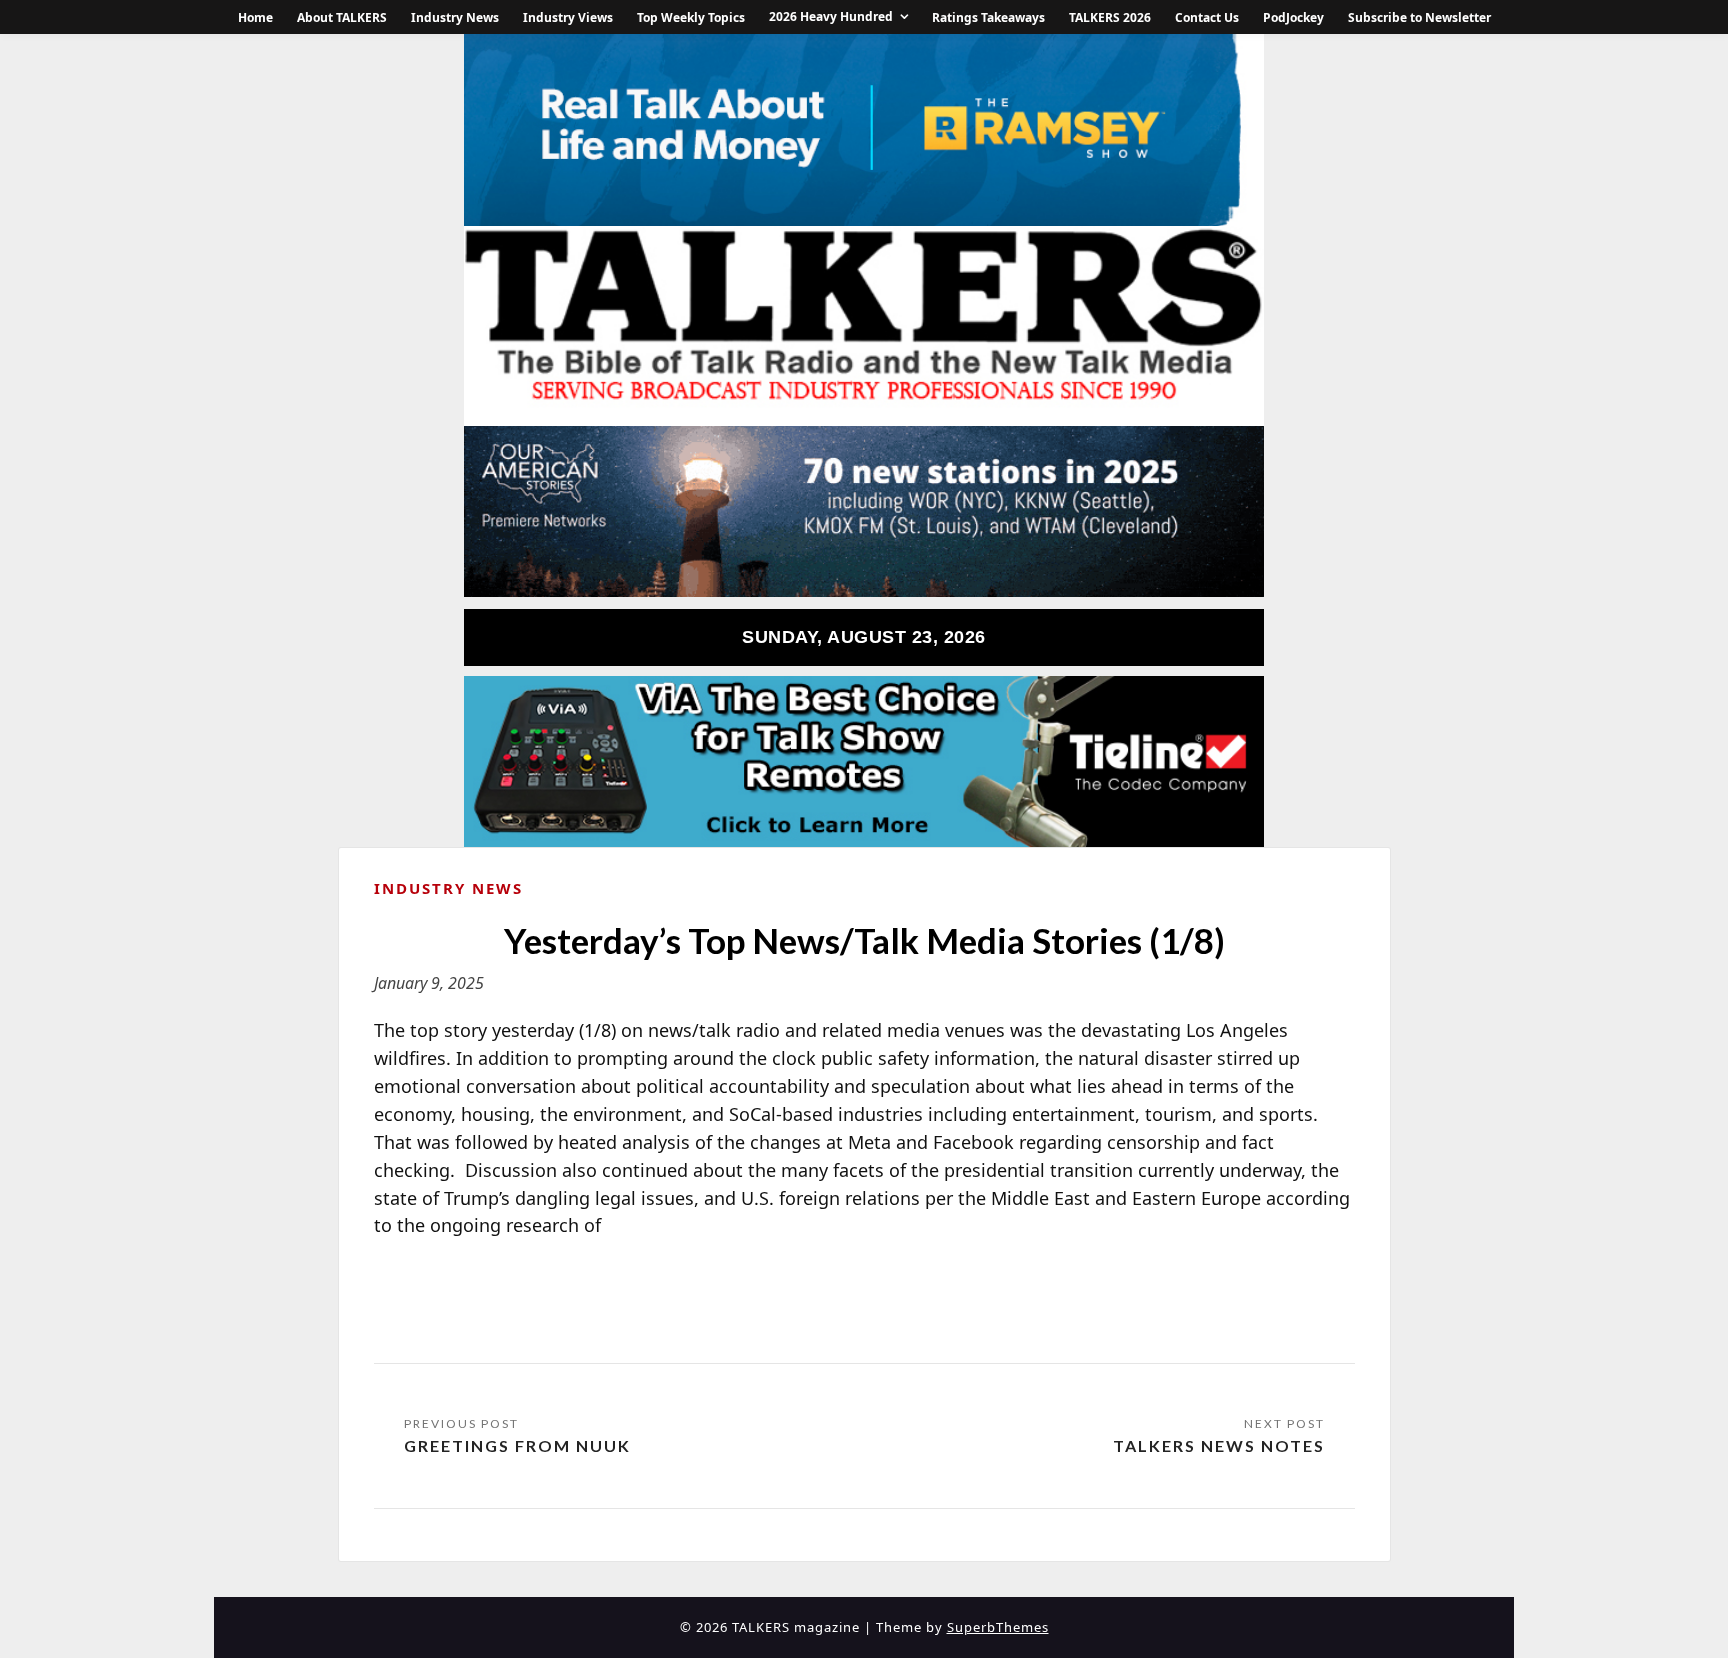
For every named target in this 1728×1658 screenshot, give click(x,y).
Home (255, 17)
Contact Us (1207, 17)
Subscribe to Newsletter (1419, 17)
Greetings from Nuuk (517, 1445)
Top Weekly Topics (691, 17)
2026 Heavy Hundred (831, 16)
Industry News (455, 17)
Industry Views (568, 17)
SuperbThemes (998, 1627)
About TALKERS (342, 17)
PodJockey (1293, 17)
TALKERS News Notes (1219, 1445)
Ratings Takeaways (988, 17)
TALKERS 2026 (1110, 17)
